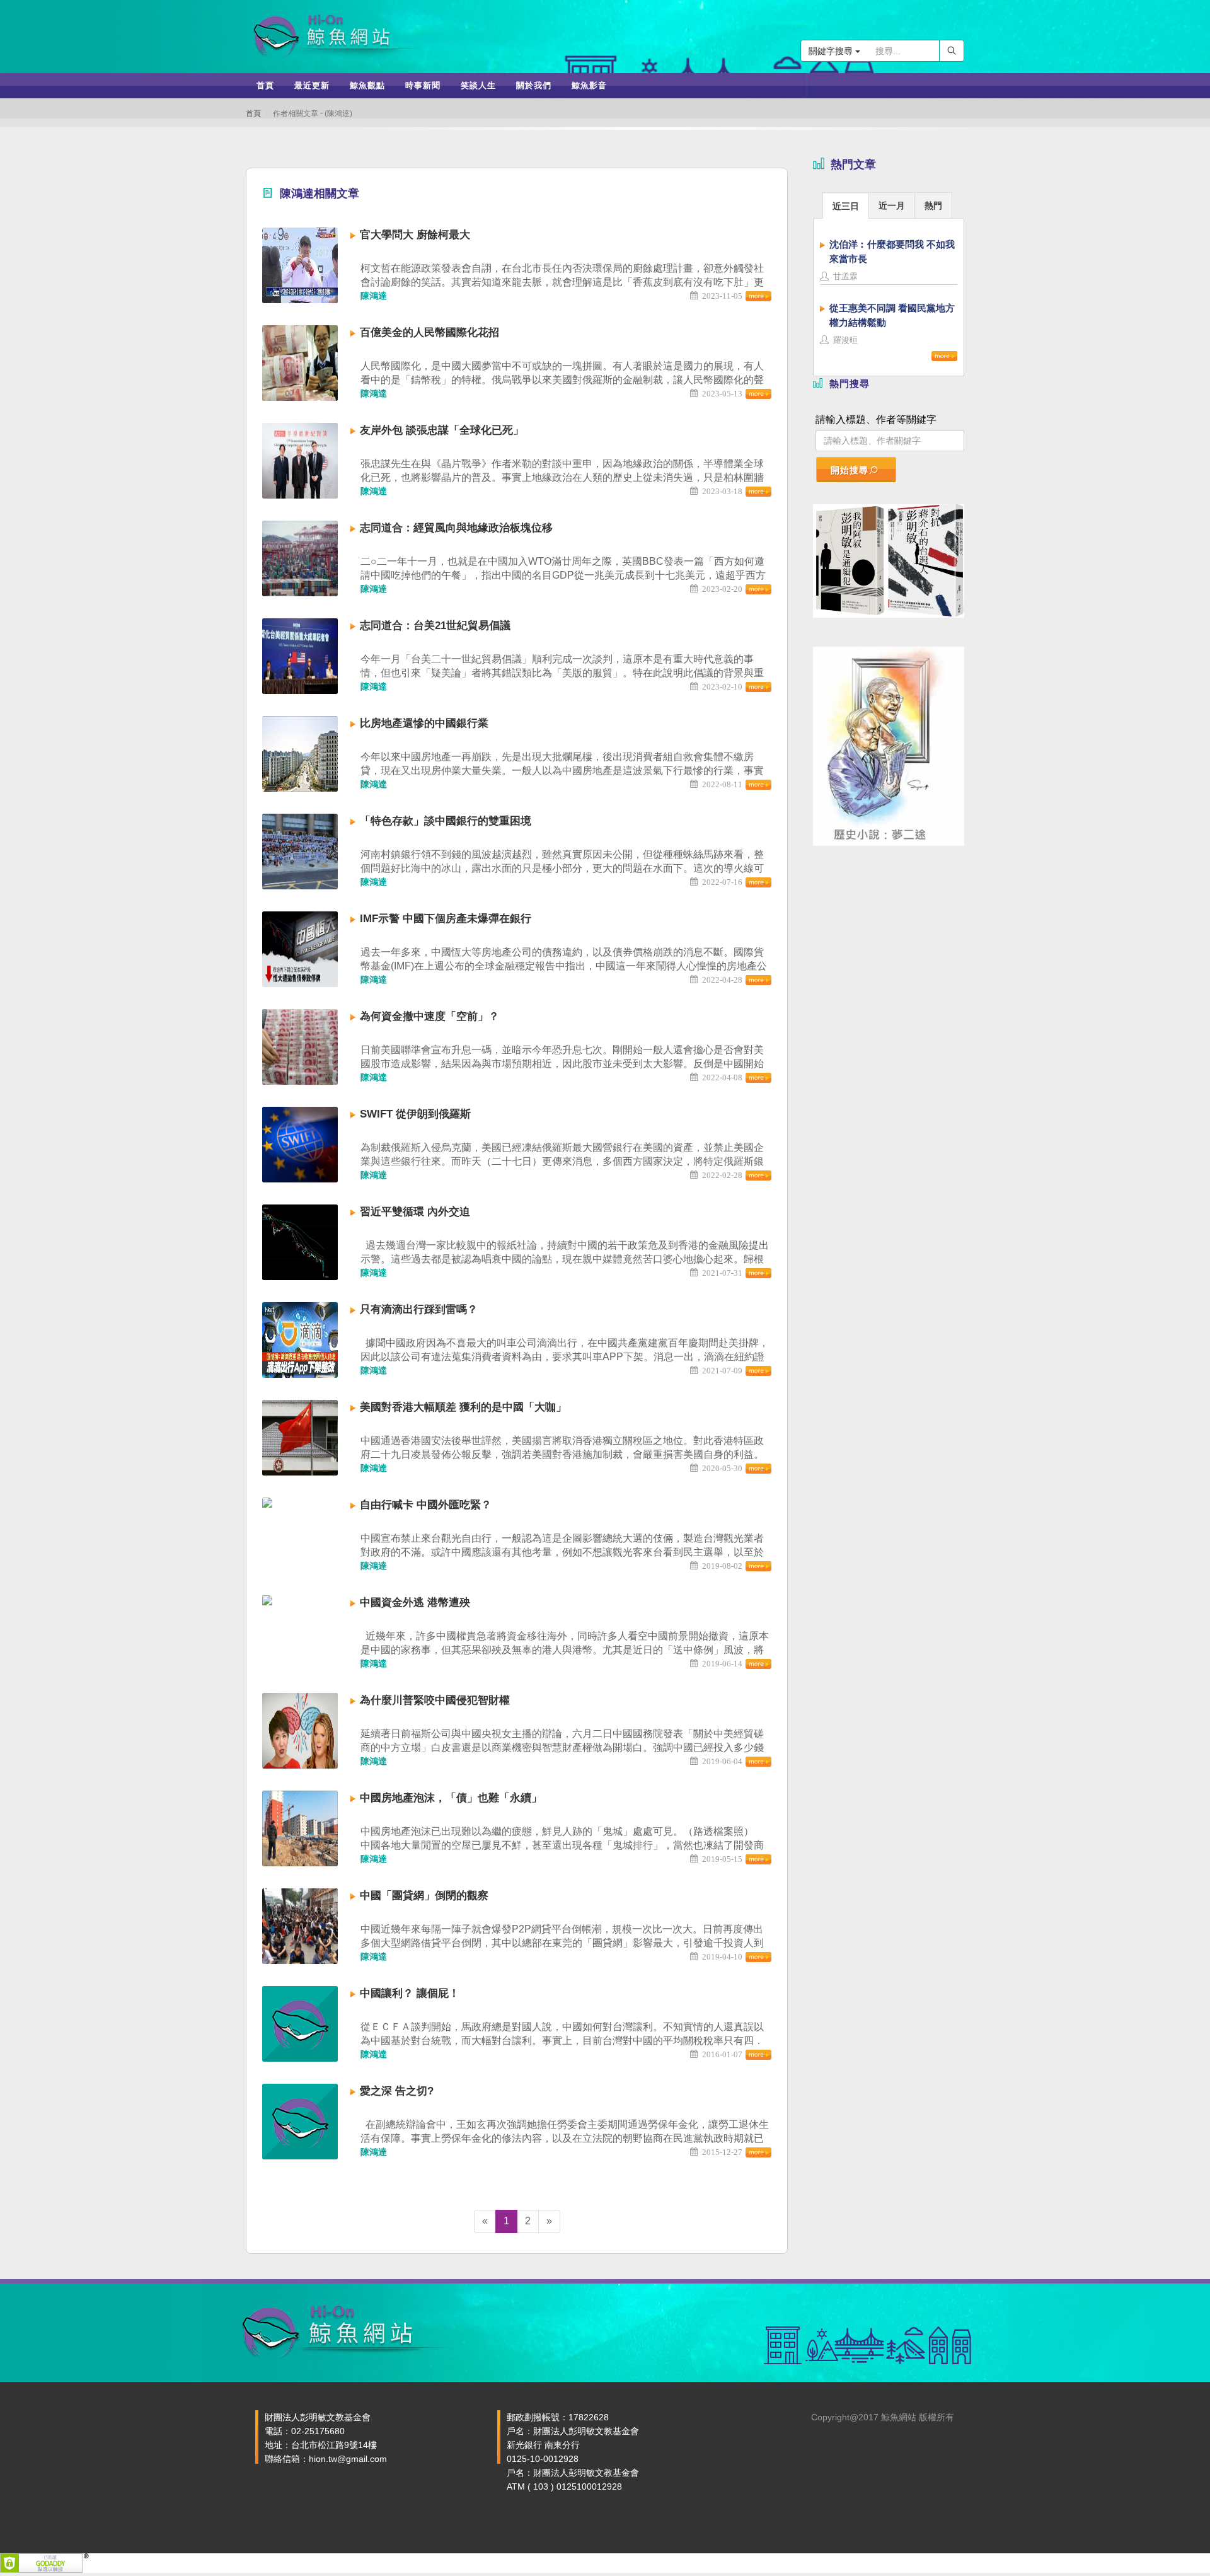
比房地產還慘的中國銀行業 (424, 723)
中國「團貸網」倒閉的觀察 (424, 1896)
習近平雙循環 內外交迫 (415, 1212)
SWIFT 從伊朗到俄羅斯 (415, 1114)
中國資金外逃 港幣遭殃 (415, 1603)
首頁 (253, 113)
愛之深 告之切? (397, 2091)
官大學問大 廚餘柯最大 (415, 235)
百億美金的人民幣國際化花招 (429, 332)
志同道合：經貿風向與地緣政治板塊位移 (456, 528)
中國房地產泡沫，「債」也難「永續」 (451, 1798)
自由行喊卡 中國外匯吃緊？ (426, 1505)
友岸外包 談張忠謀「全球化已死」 (442, 430)
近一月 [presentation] (892, 205)
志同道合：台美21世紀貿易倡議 (435, 626)
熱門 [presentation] (933, 205)
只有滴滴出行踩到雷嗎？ (419, 1309)
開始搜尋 (850, 470)
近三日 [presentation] (846, 206)
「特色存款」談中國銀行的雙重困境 (446, 821)
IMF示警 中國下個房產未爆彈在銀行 (446, 919)
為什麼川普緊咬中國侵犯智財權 (435, 1700)
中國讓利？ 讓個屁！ (410, 1993)
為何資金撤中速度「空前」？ (429, 1016)
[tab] (846, 205)
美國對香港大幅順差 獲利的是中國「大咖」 (463, 1407)
